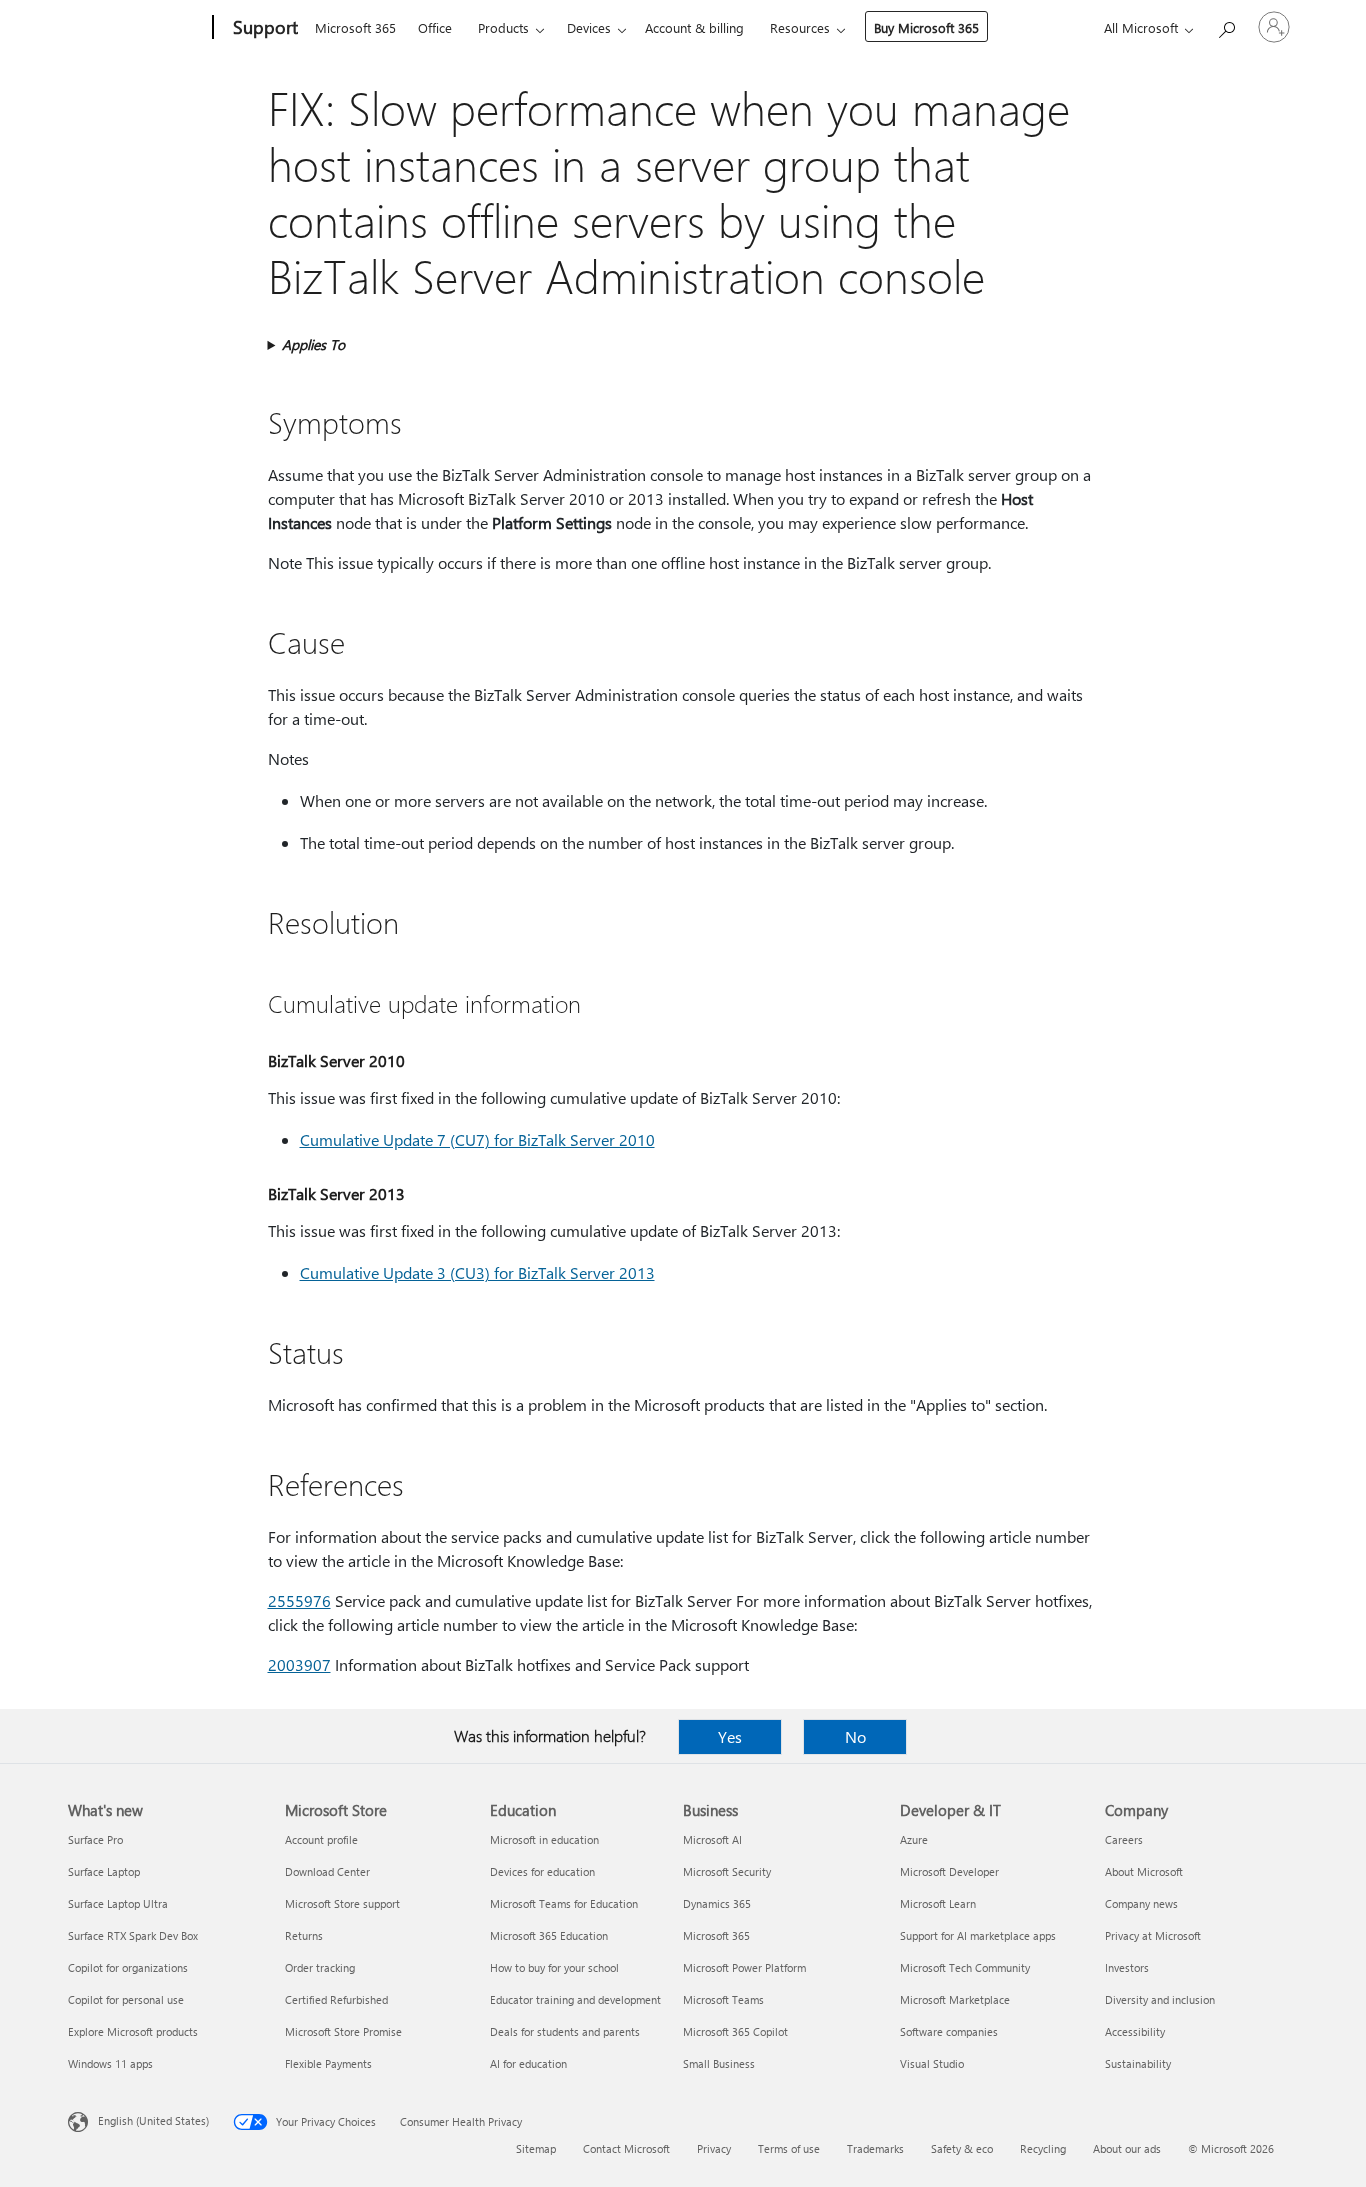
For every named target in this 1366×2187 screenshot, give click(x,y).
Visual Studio (932, 2063)
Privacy (714, 2148)
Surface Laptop (104, 1871)
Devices (589, 27)
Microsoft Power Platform (744, 1967)
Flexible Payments (328, 2063)
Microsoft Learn (938, 1903)
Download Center (327, 1871)
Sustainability (1138, 2063)
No (855, 1736)
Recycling (1043, 2148)
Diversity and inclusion (1160, 1999)
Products (503, 27)
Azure (914, 1839)
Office (435, 27)
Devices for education (542, 1871)
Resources (800, 27)
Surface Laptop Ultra (118, 1903)
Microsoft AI (712, 1839)
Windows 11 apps (110, 2063)
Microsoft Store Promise (343, 2031)
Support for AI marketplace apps (978, 1935)
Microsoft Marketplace (955, 1999)
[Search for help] (1226, 25)
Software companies (949, 2031)
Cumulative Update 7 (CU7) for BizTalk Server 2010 (477, 1139)
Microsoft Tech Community (965, 1967)
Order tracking (320, 1967)
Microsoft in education (544, 1839)
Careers (1124, 1839)
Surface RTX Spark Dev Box (133, 1935)
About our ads (1127, 2148)
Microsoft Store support (342, 1903)
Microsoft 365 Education (549, 1935)
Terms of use (789, 2148)
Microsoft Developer (949, 1871)
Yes (730, 1736)
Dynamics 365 (717, 1903)
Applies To (313, 344)
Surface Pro (95, 1839)
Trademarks (875, 2148)
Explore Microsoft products (133, 2031)
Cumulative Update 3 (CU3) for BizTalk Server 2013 (477, 1272)
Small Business (719, 2063)
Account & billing (694, 27)
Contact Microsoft (626, 2148)
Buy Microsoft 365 (926, 27)
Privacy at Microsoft (1153, 1935)
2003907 (299, 1664)
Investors (1127, 1967)
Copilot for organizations (128, 1967)
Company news (1141, 1903)
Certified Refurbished (336, 1999)
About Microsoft (1144, 1871)
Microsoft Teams (723, 1999)
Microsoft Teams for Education (564, 1903)
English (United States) (153, 2120)
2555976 (299, 1600)
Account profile (321, 1839)
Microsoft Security (727, 1871)
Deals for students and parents (565, 2031)
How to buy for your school (554, 1967)
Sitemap (536, 2148)
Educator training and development (575, 1999)
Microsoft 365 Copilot (735, 2031)
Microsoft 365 (355, 27)
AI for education (528, 2063)
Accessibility (1135, 2031)
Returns (304, 1935)
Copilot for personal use (126, 1999)
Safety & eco (962, 2148)
